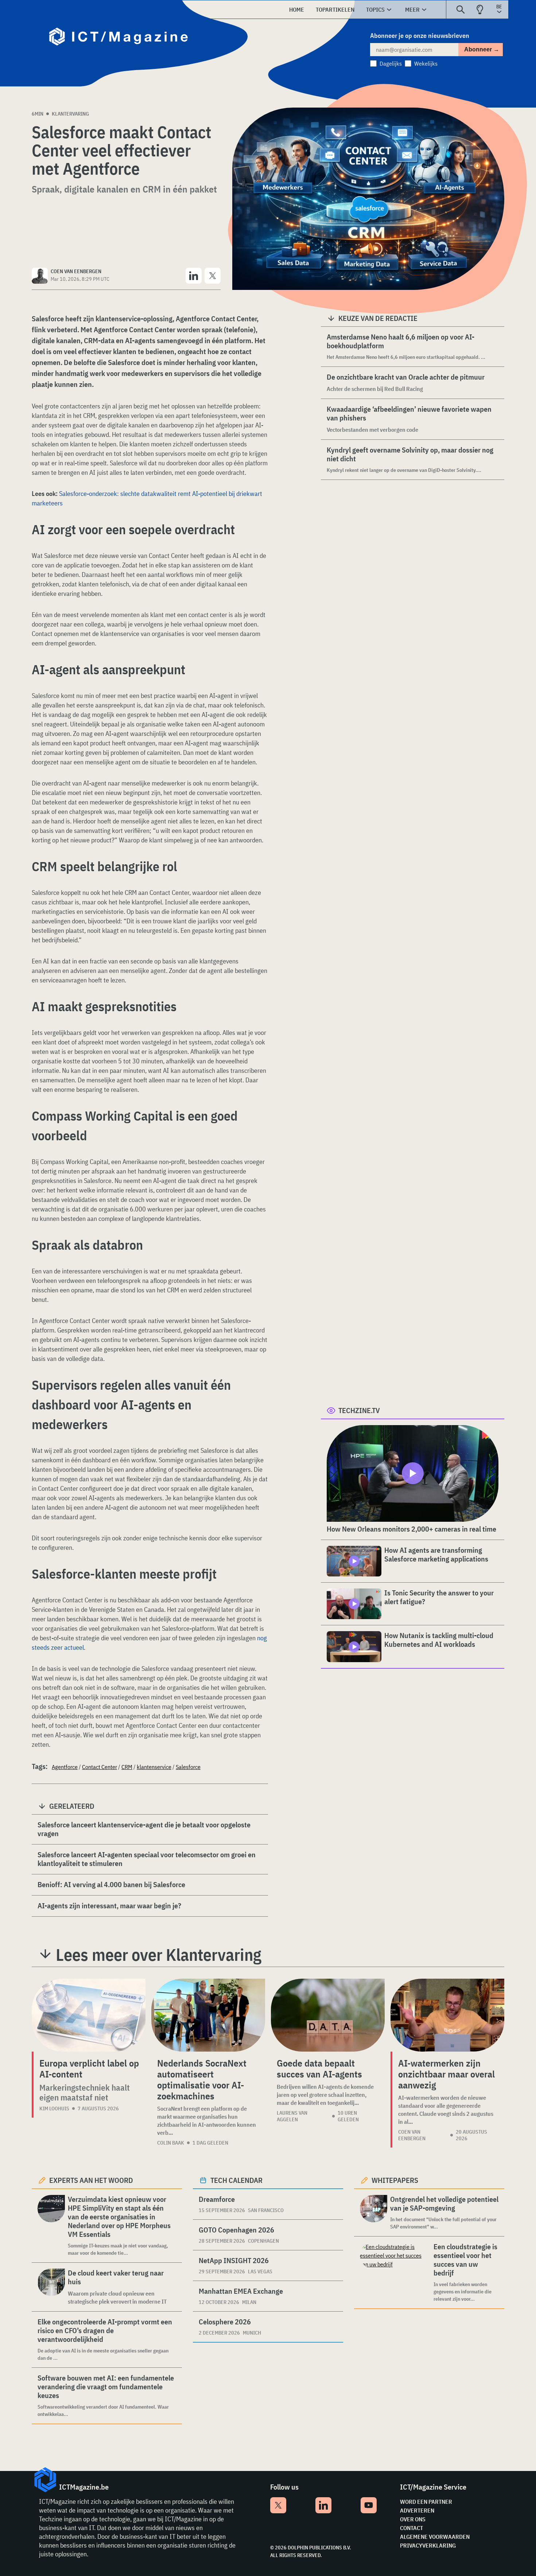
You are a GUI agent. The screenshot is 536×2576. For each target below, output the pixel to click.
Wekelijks (426, 63)
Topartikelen (335, 9)
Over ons (413, 2519)
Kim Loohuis (54, 2108)
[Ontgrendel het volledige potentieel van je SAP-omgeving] (374, 2213)
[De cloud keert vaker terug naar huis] (51, 2287)
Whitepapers (395, 2180)
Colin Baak (171, 2143)
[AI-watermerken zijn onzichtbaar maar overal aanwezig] (447, 2015)
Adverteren (417, 2510)
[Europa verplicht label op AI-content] (89, 2015)
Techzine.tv (359, 1410)
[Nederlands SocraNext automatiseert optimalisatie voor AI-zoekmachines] (208, 2015)
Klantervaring (70, 114)
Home (297, 9)
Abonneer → (482, 49)
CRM (127, 1767)
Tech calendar (236, 2180)
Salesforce (188, 1767)
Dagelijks (391, 63)
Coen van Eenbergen (412, 2135)
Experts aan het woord (91, 2180)
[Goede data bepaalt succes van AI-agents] (328, 2015)
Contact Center (100, 1767)
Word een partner (426, 2502)
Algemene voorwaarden (435, 2537)
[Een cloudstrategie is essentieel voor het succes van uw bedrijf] (395, 2272)
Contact (411, 2528)
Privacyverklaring (428, 2545)
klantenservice (154, 1767)
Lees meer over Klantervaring (159, 1955)
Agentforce (65, 1767)
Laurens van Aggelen (292, 2116)
